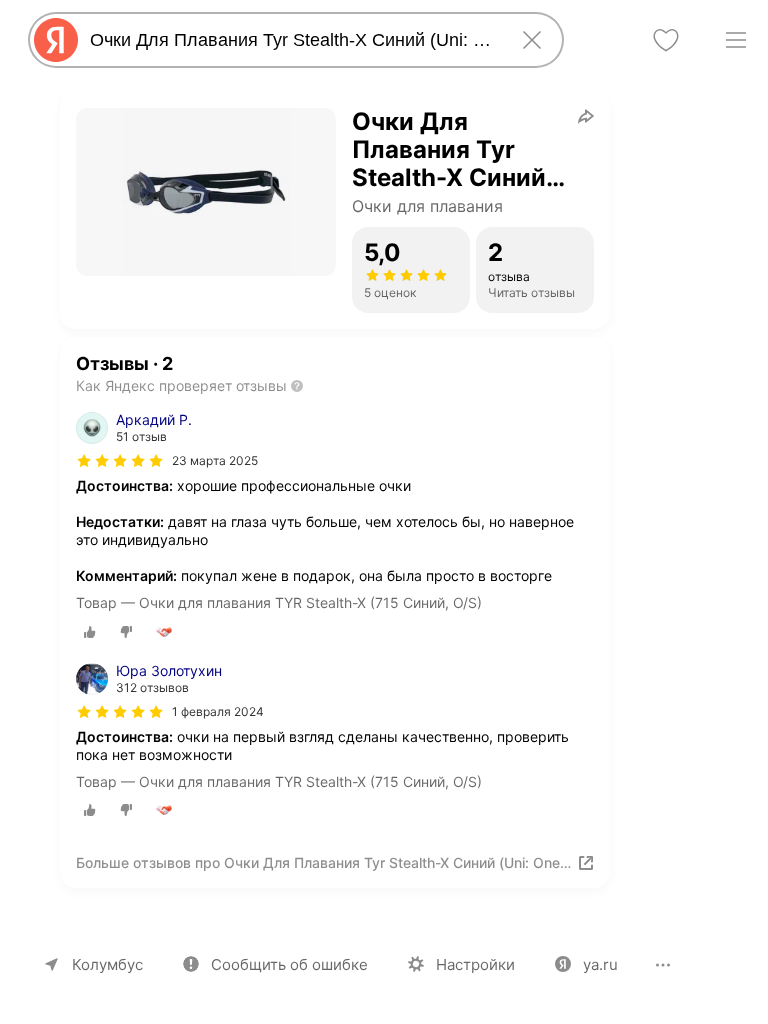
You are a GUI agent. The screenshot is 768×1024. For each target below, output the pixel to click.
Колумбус (107, 964)
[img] (120, 461)
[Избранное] (666, 40)
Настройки (475, 964)
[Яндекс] (56, 40)
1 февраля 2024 (218, 711)
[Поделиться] (586, 116)
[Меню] (736, 40)
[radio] (90, 632)
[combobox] (292, 40)
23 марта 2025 (215, 460)
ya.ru (600, 964)
